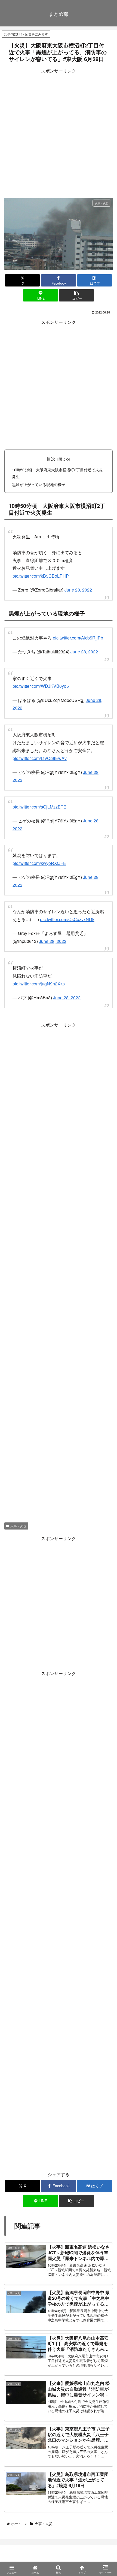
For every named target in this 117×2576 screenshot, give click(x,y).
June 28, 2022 (78, 590)
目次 (51, 459)
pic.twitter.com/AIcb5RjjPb (78, 638)
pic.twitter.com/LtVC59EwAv (40, 758)
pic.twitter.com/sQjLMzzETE (39, 807)
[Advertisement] (59, 134)
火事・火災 (19, 1526)
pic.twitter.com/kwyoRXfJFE (39, 863)
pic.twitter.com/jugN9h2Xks (39, 984)
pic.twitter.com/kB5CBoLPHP (41, 576)
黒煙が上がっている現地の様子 (39, 484)
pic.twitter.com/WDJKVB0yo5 (41, 686)
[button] (76, 295)
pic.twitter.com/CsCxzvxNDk (67, 919)
